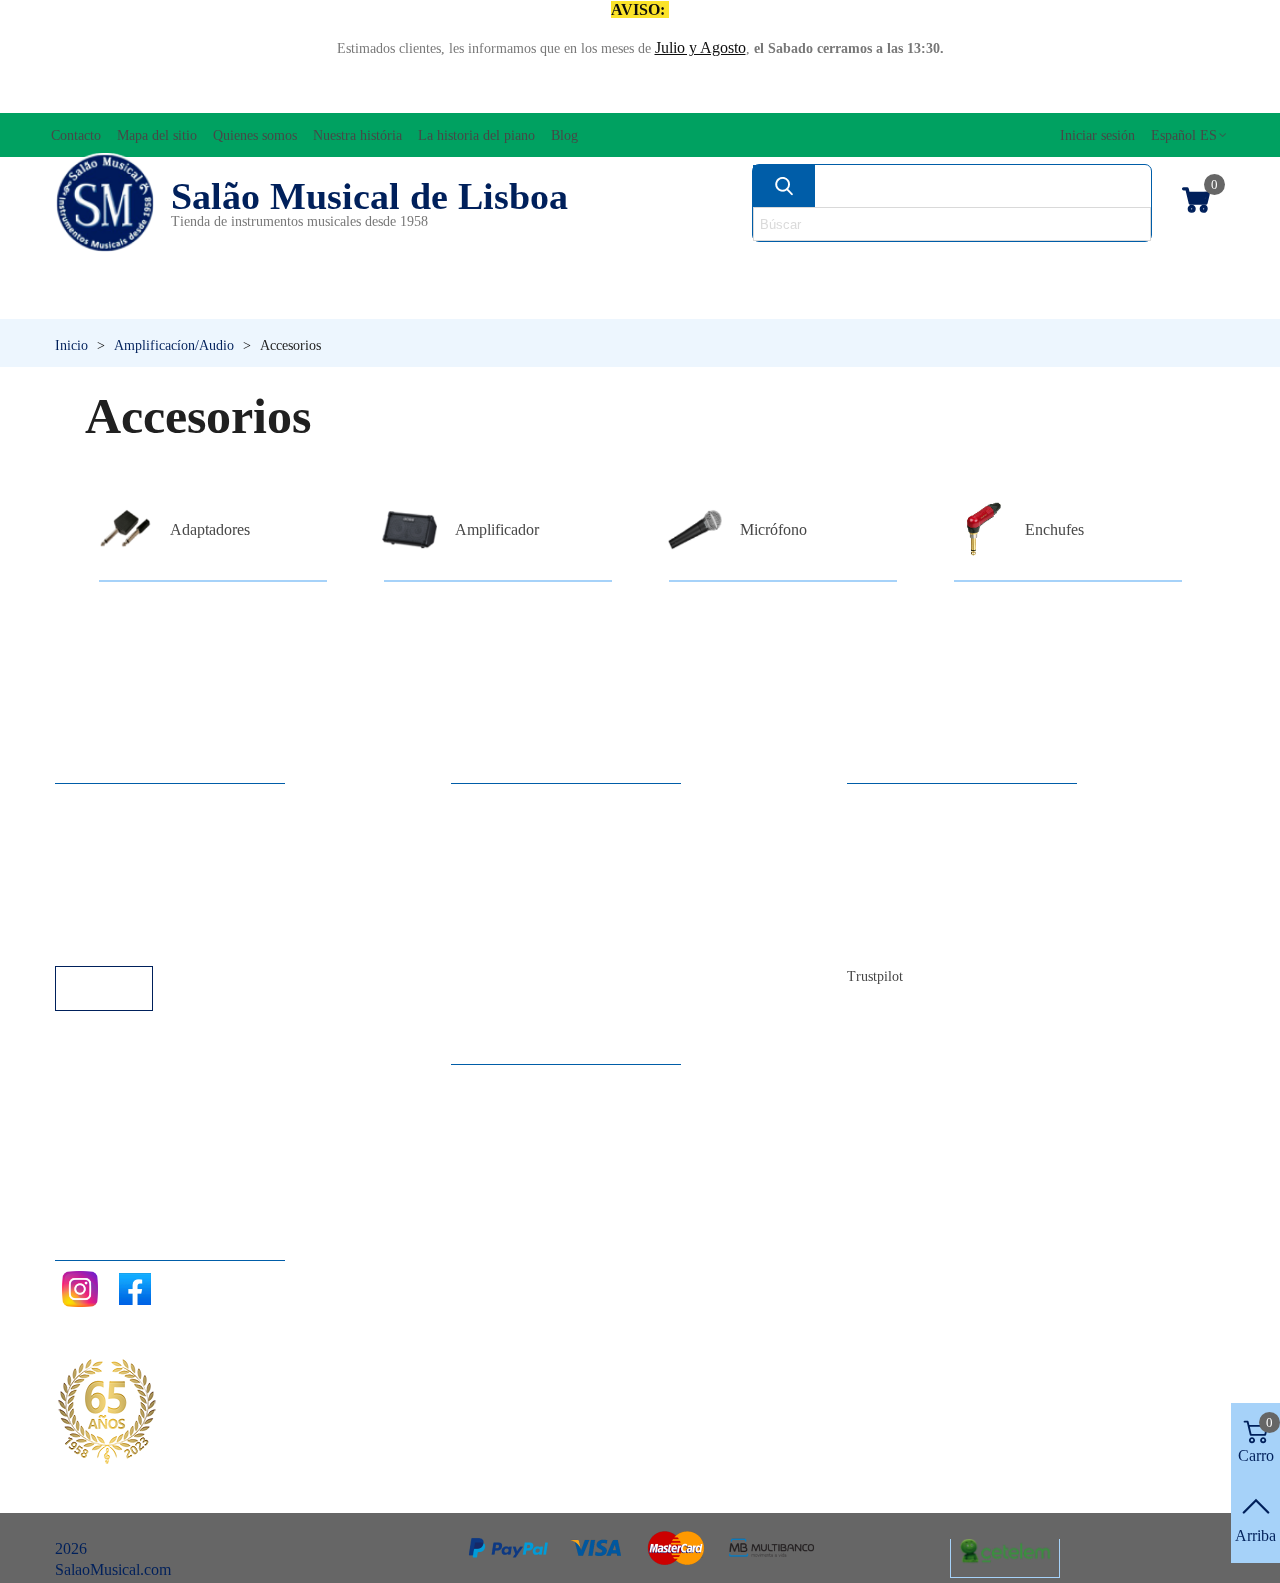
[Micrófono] (695, 530)
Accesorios (106, 265)
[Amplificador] (410, 530)
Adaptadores (210, 529)
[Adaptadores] (125, 530)
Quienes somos (915, 857)
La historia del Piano (932, 911)
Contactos (898, 803)
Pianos (667, 299)
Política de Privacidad (143, 857)
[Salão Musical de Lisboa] (105, 203)
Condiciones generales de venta (174, 884)
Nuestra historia (916, 884)
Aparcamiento (119, 911)
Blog (882, 938)
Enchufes (1054, 529)
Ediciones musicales (1118, 265)
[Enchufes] (980, 530)
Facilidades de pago (137, 938)
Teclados (1066, 299)
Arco (668, 265)
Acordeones (276, 265)
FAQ (91, 803)
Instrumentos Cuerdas (859, 265)
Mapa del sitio (911, 830)
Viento (860, 299)
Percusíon (460, 299)
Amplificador (497, 529)
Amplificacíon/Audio (489, 265)
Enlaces (99, 830)
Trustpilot (875, 976)
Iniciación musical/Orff (177, 299)
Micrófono (773, 529)
